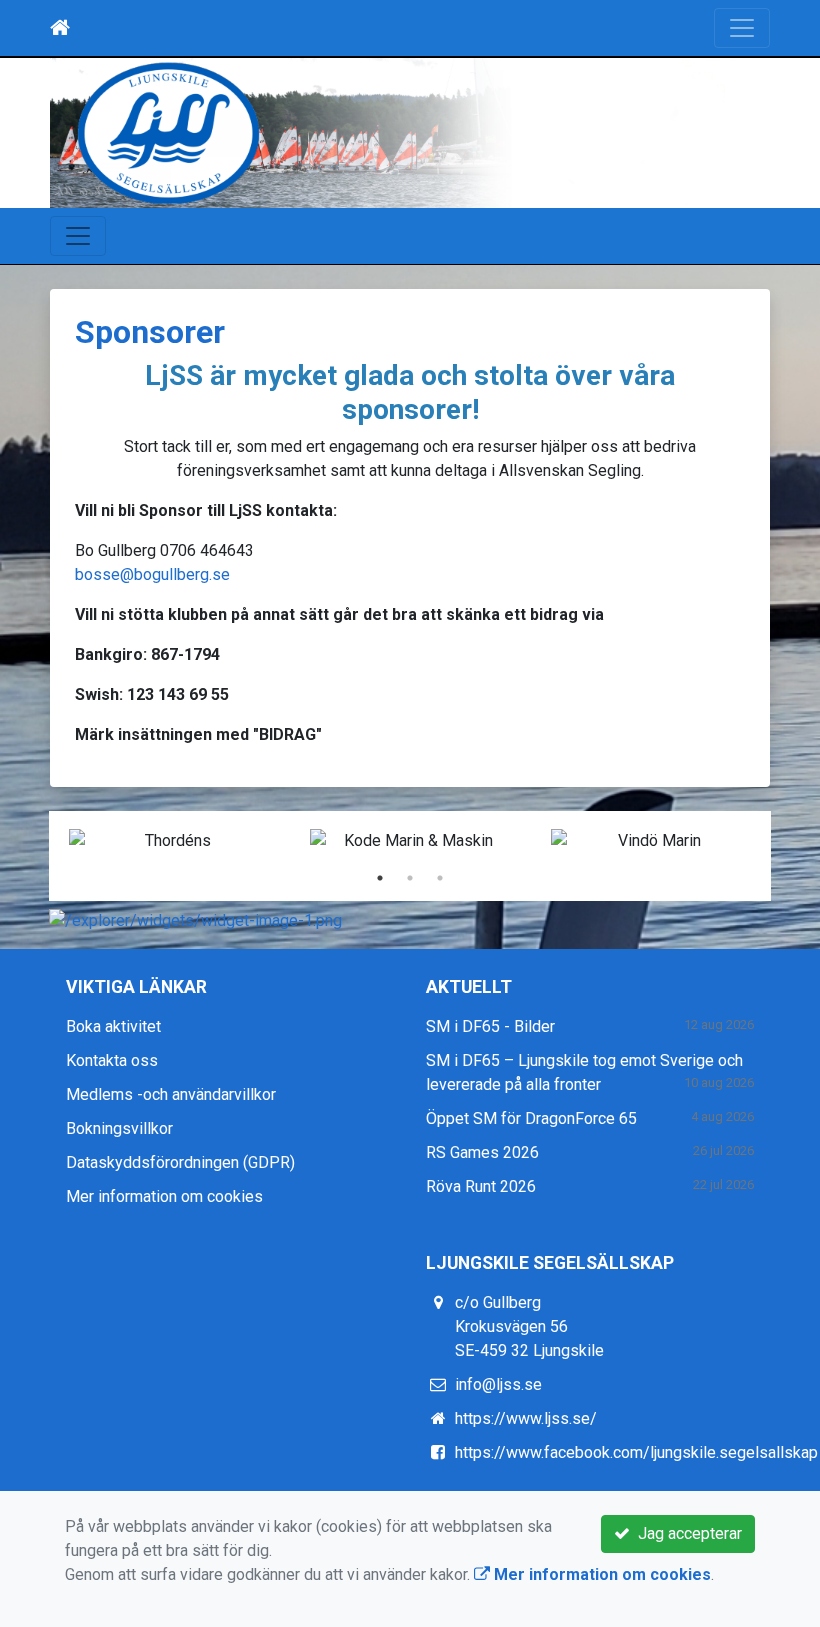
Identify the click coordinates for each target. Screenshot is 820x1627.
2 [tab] (410, 878)
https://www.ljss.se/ (526, 1418)
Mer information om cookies (164, 1196)
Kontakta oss (112, 1060)
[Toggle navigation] (742, 28)
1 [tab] (380, 878)
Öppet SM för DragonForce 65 (531, 1118)
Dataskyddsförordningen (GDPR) (180, 1162)
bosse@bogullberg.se (152, 574)
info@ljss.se (498, 1384)
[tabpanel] (169, 841)
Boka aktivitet (113, 1026)
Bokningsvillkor (119, 1128)
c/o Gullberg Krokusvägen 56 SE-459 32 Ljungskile (529, 1326)
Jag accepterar (686, 1533)
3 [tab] (440, 878)
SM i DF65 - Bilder (490, 1026)
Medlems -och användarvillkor (171, 1094)
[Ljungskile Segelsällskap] (410, 133)
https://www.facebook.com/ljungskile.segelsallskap (636, 1452)
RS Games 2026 (482, 1152)
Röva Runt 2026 (481, 1186)
